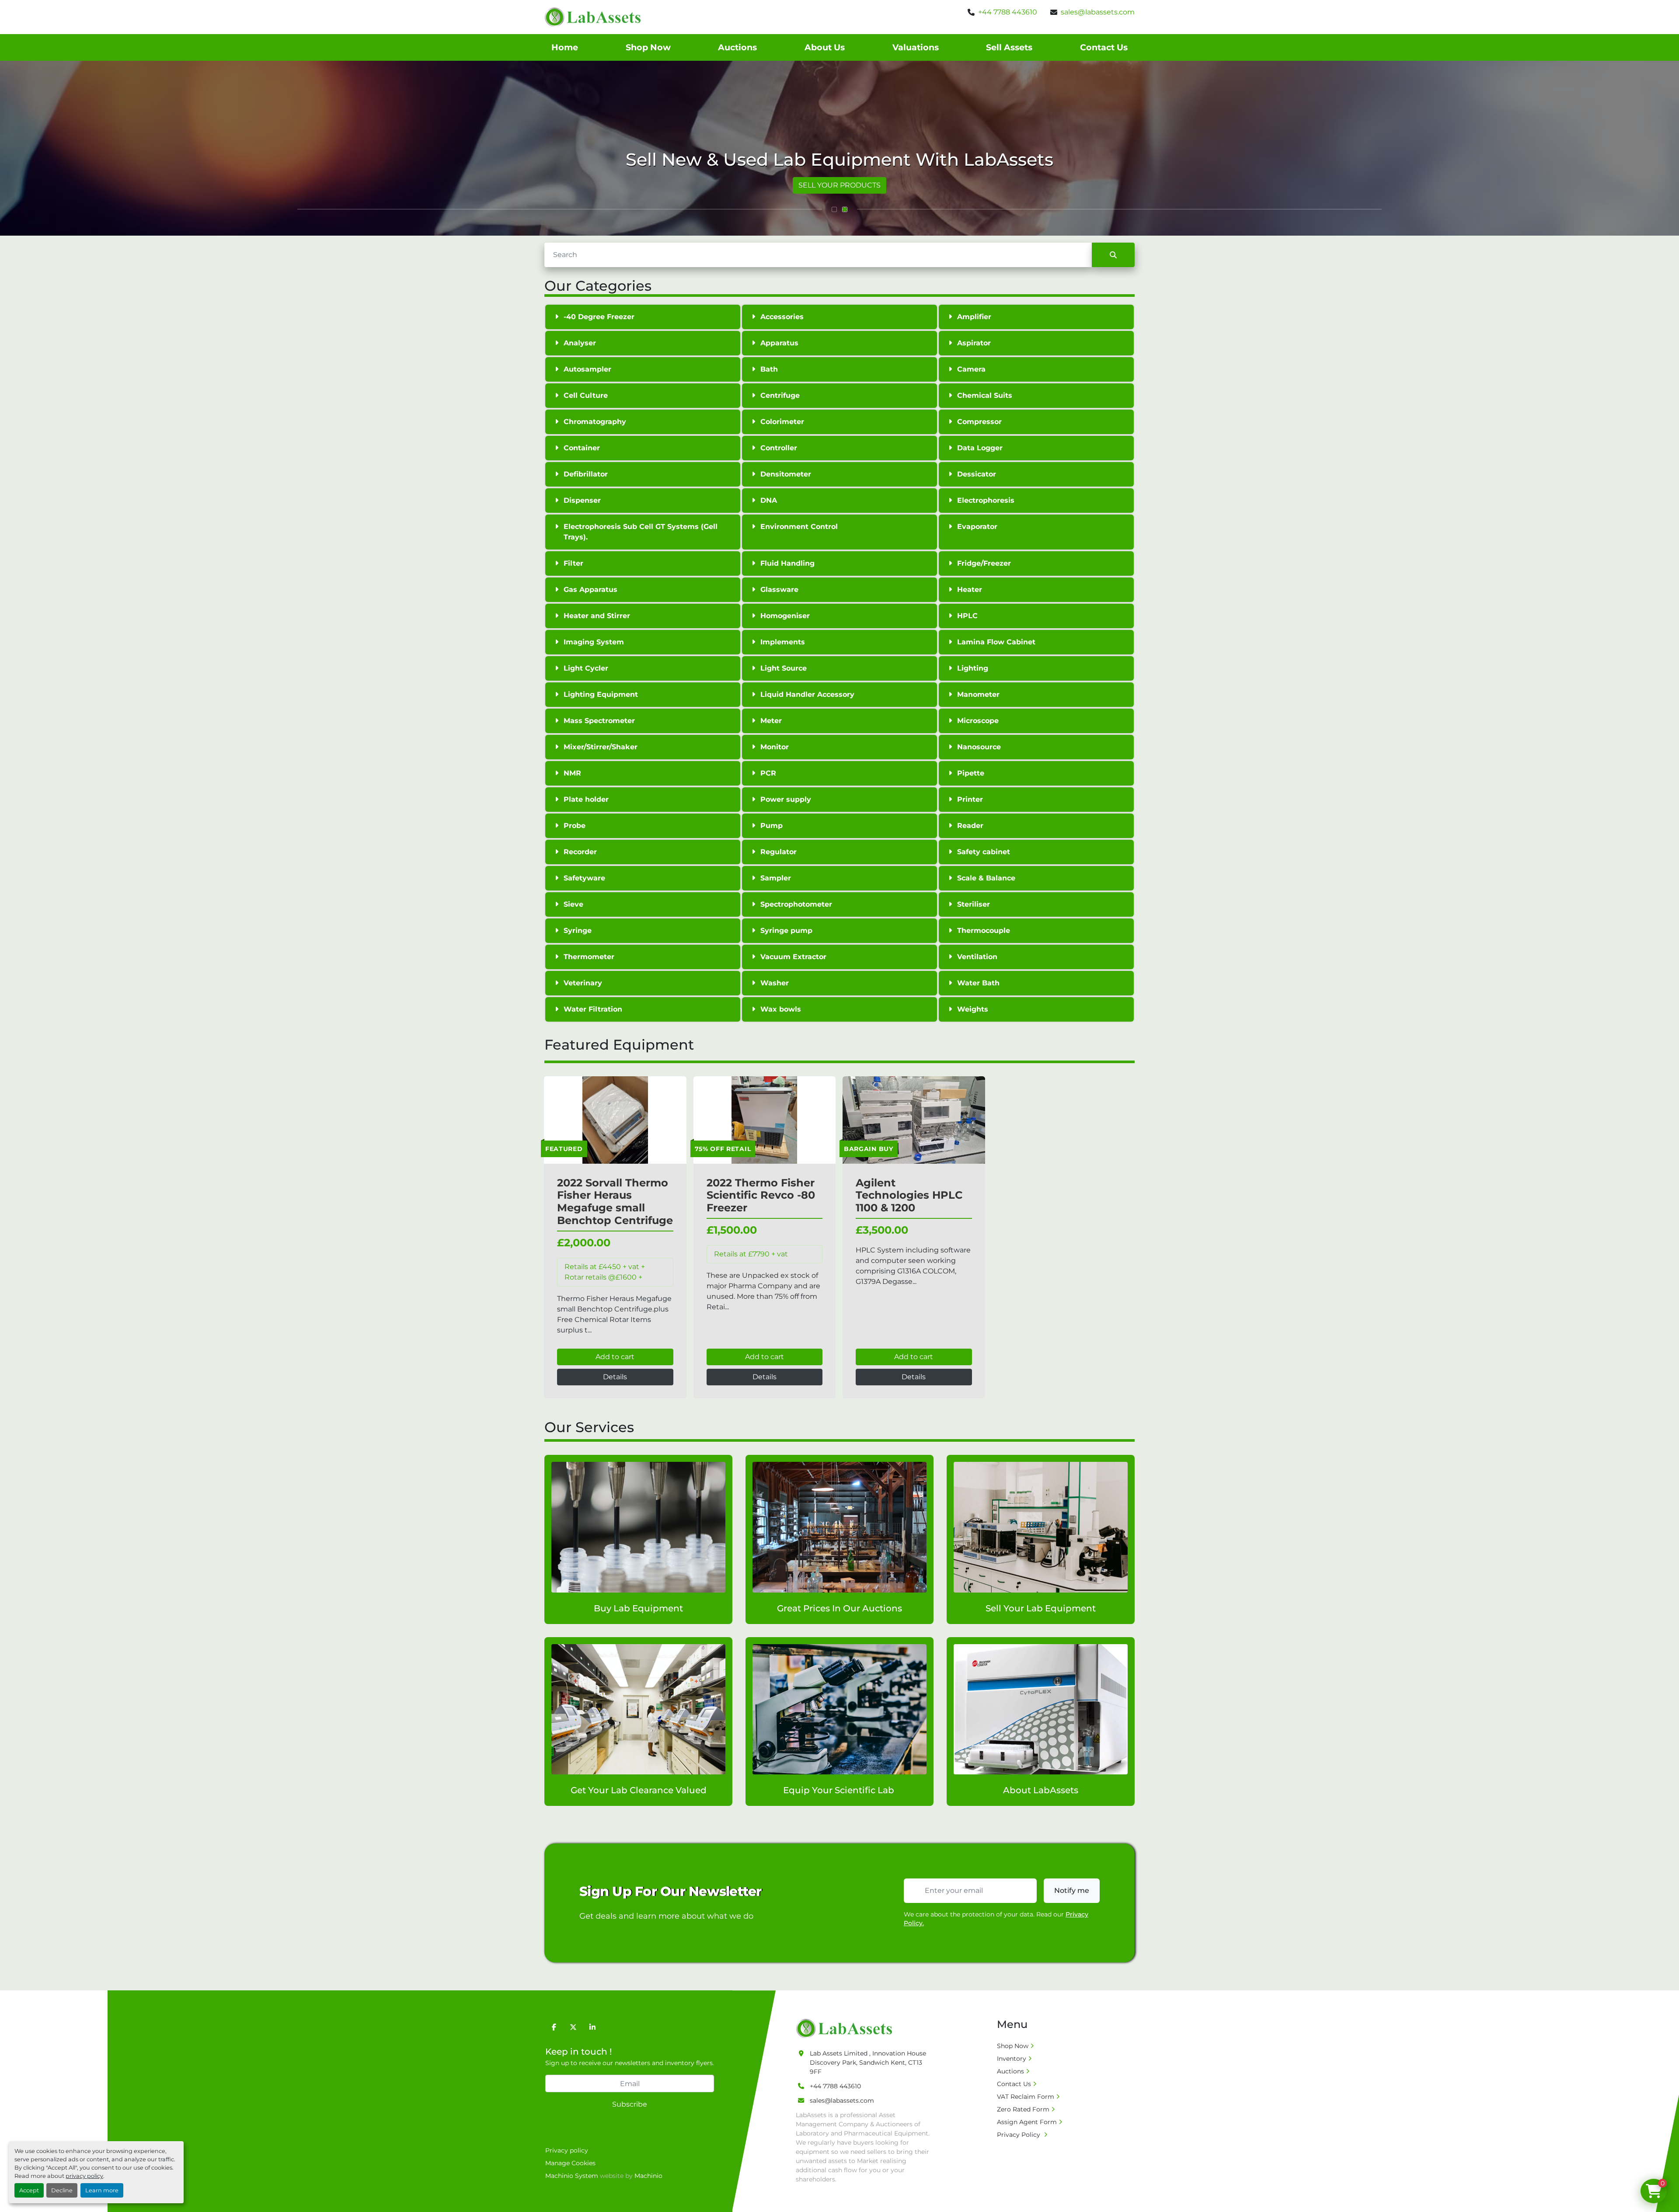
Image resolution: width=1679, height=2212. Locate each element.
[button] (834, 209)
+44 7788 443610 (1008, 12)
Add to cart (615, 1357)
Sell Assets (1009, 47)
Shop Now (648, 47)
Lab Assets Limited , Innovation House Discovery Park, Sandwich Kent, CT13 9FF (868, 2062)
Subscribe (630, 2104)
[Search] (1113, 255)
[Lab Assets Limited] (846, 2028)
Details (615, 1377)
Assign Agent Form (1027, 2122)
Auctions (737, 47)
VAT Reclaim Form (1026, 2097)
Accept (29, 2190)
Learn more (102, 2190)
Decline (62, 2190)
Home (565, 47)
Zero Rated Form (1023, 2109)
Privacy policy (567, 2150)
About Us (825, 47)
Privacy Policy (1019, 2135)
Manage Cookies (570, 2163)
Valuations (916, 47)
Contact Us (1104, 47)
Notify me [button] (1072, 1890)
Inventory (1012, 2059)
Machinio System (572, 2176)
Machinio (648, 2176)
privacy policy (84, 2176)
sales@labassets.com (1098, 12)
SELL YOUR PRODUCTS (839, 185)
